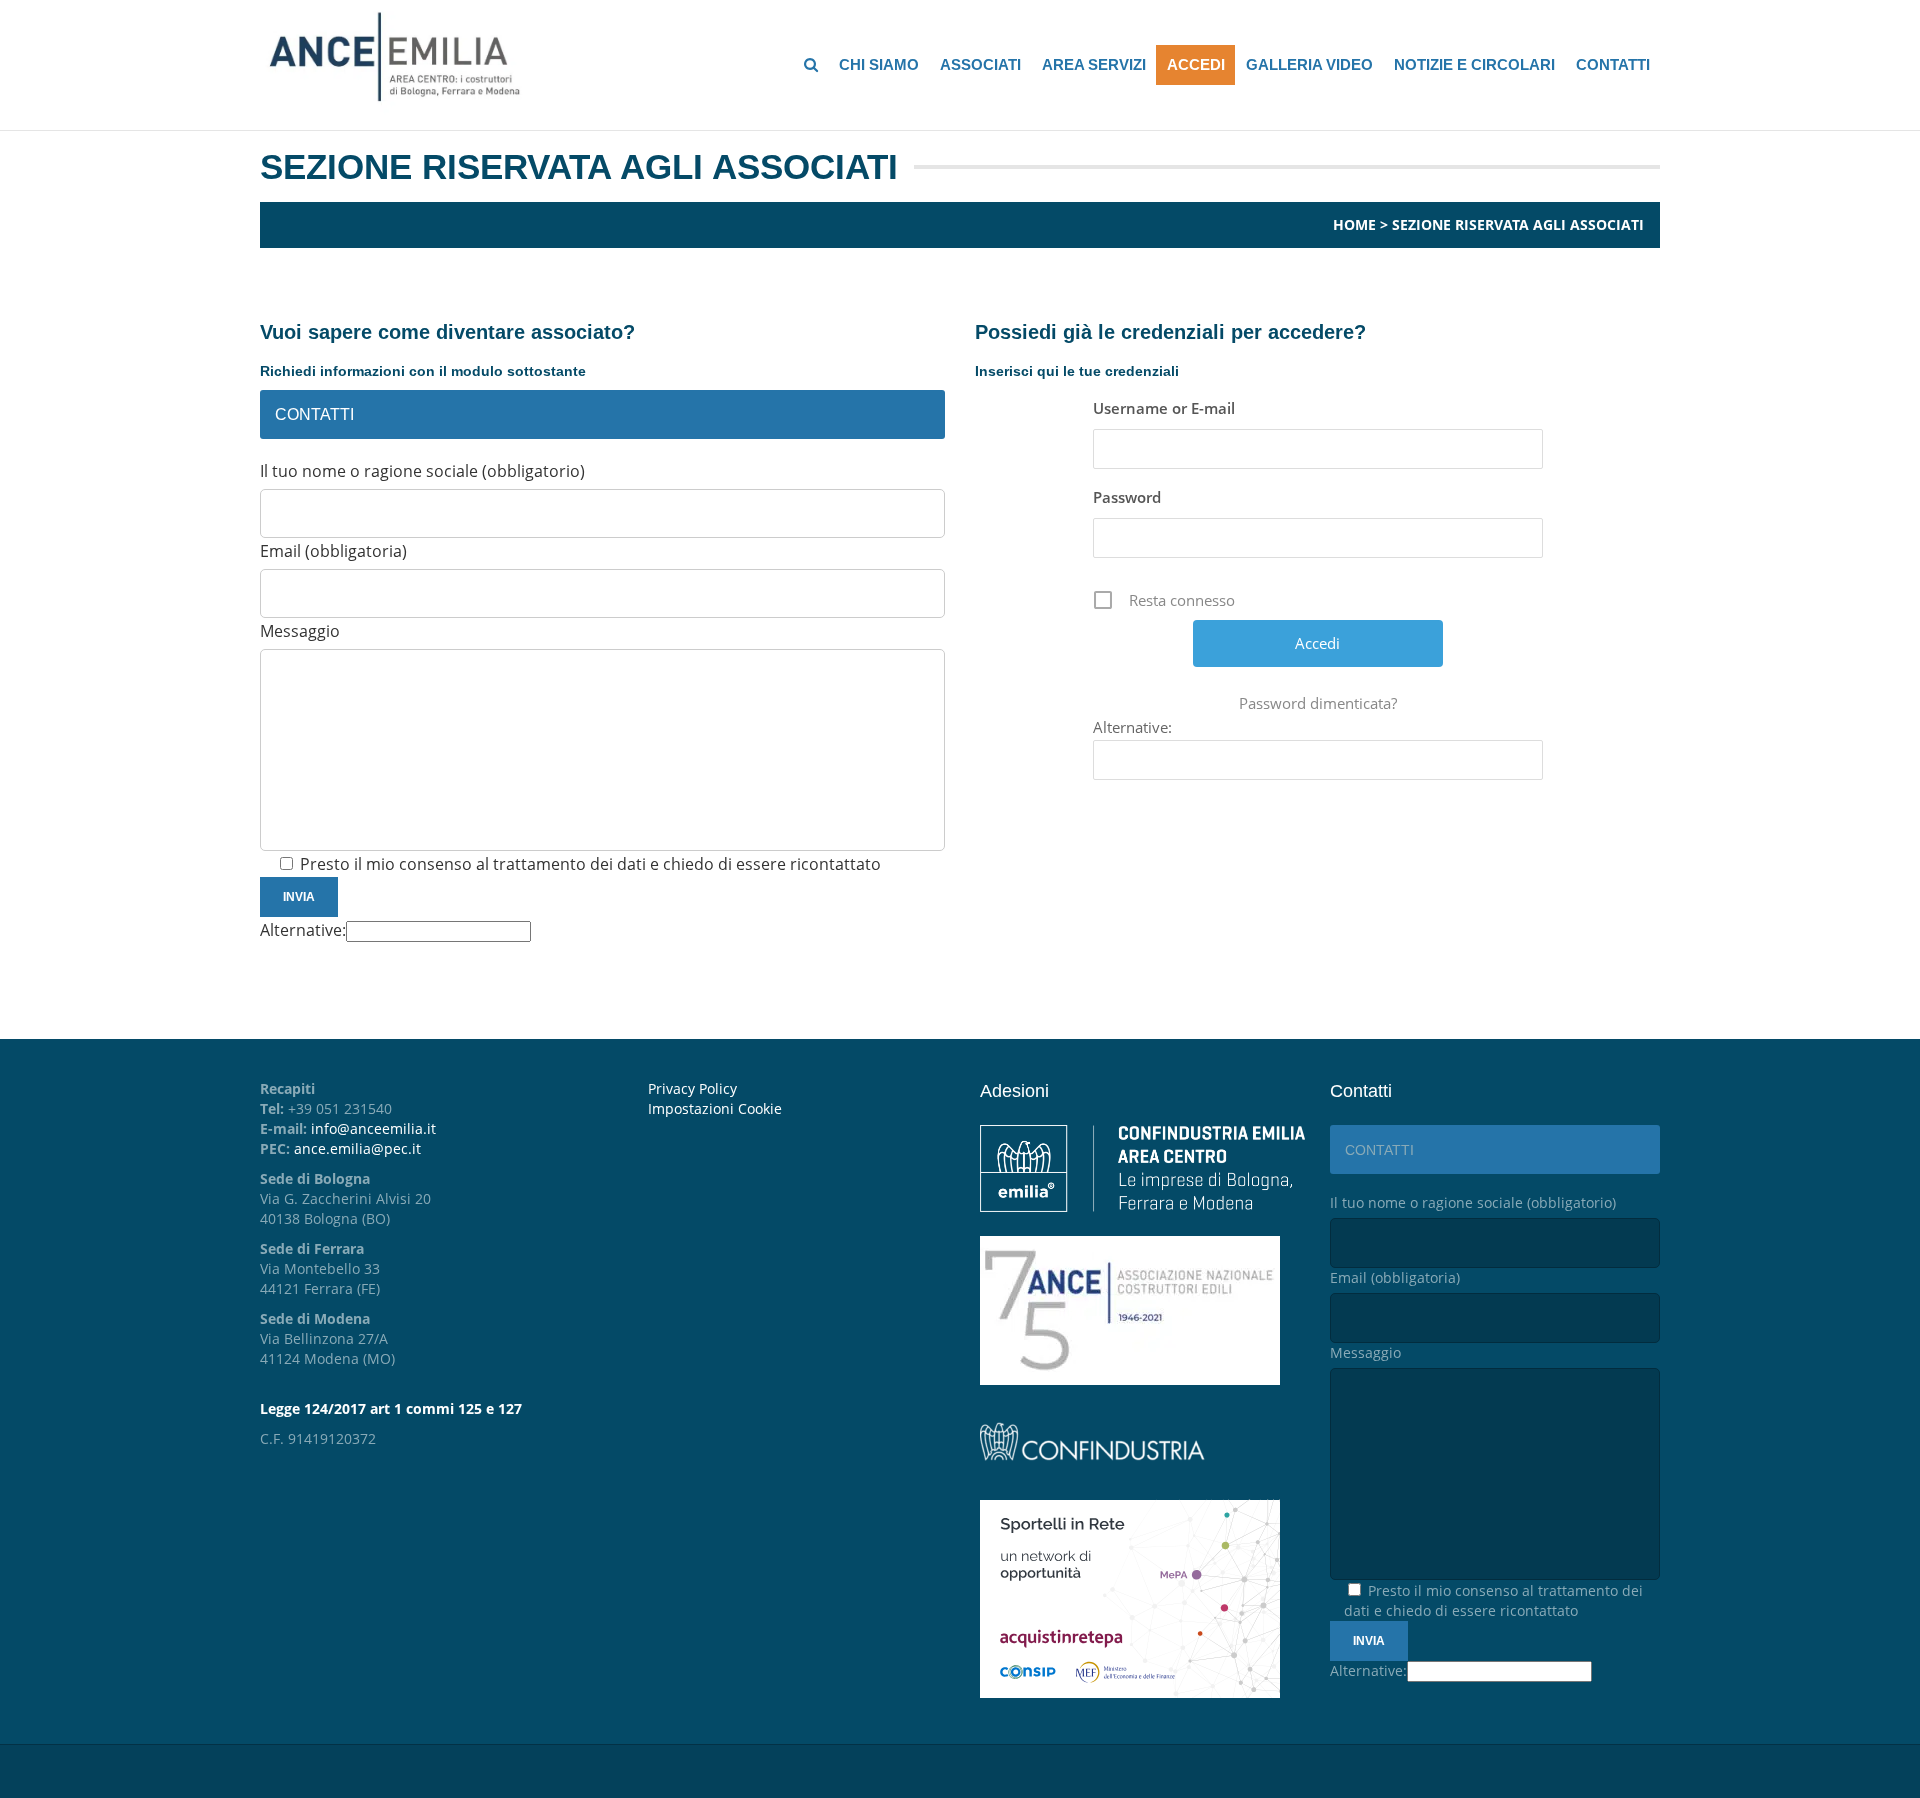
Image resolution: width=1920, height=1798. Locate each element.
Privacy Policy (692, 1088)
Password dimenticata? (1318, 703)
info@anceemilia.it (373, 1128)
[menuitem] (799, 1109)
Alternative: (303, 930)
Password (1127, 497)
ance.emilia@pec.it (357, 1148)
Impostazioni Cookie (715, 1108)
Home (1354, 224)
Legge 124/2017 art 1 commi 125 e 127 (391, 1408)
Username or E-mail (1164, 408)
